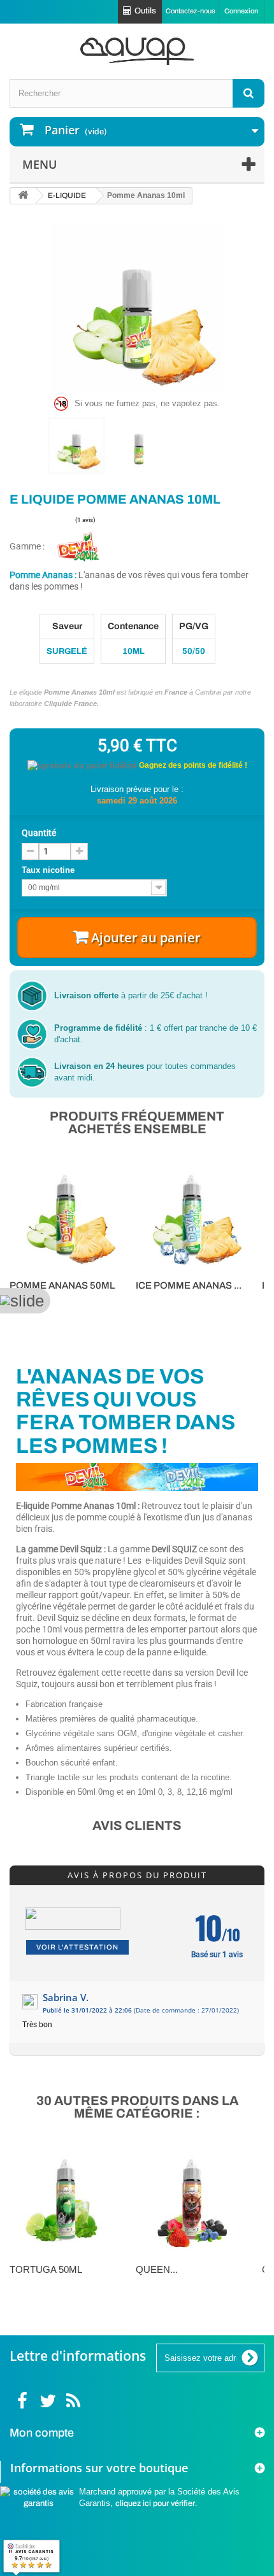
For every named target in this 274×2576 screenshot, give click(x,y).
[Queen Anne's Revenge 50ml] (192, 2200)
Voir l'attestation (77, 1947)
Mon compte (42, 2433)
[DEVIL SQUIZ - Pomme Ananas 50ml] (66, 1215)
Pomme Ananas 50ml (62, 1285)
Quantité (39, 833)
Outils (145, 11)
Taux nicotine (49, 870)
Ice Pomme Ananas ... (189, 1285)
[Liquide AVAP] (137, 51)
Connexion (241, 11)
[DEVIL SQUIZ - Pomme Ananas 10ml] (76, 446)
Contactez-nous (191, 11)
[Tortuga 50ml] (66, 2200)
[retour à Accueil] (23, 196)
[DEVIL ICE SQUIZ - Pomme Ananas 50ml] (192, 1215)
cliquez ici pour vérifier (155, 2503)
